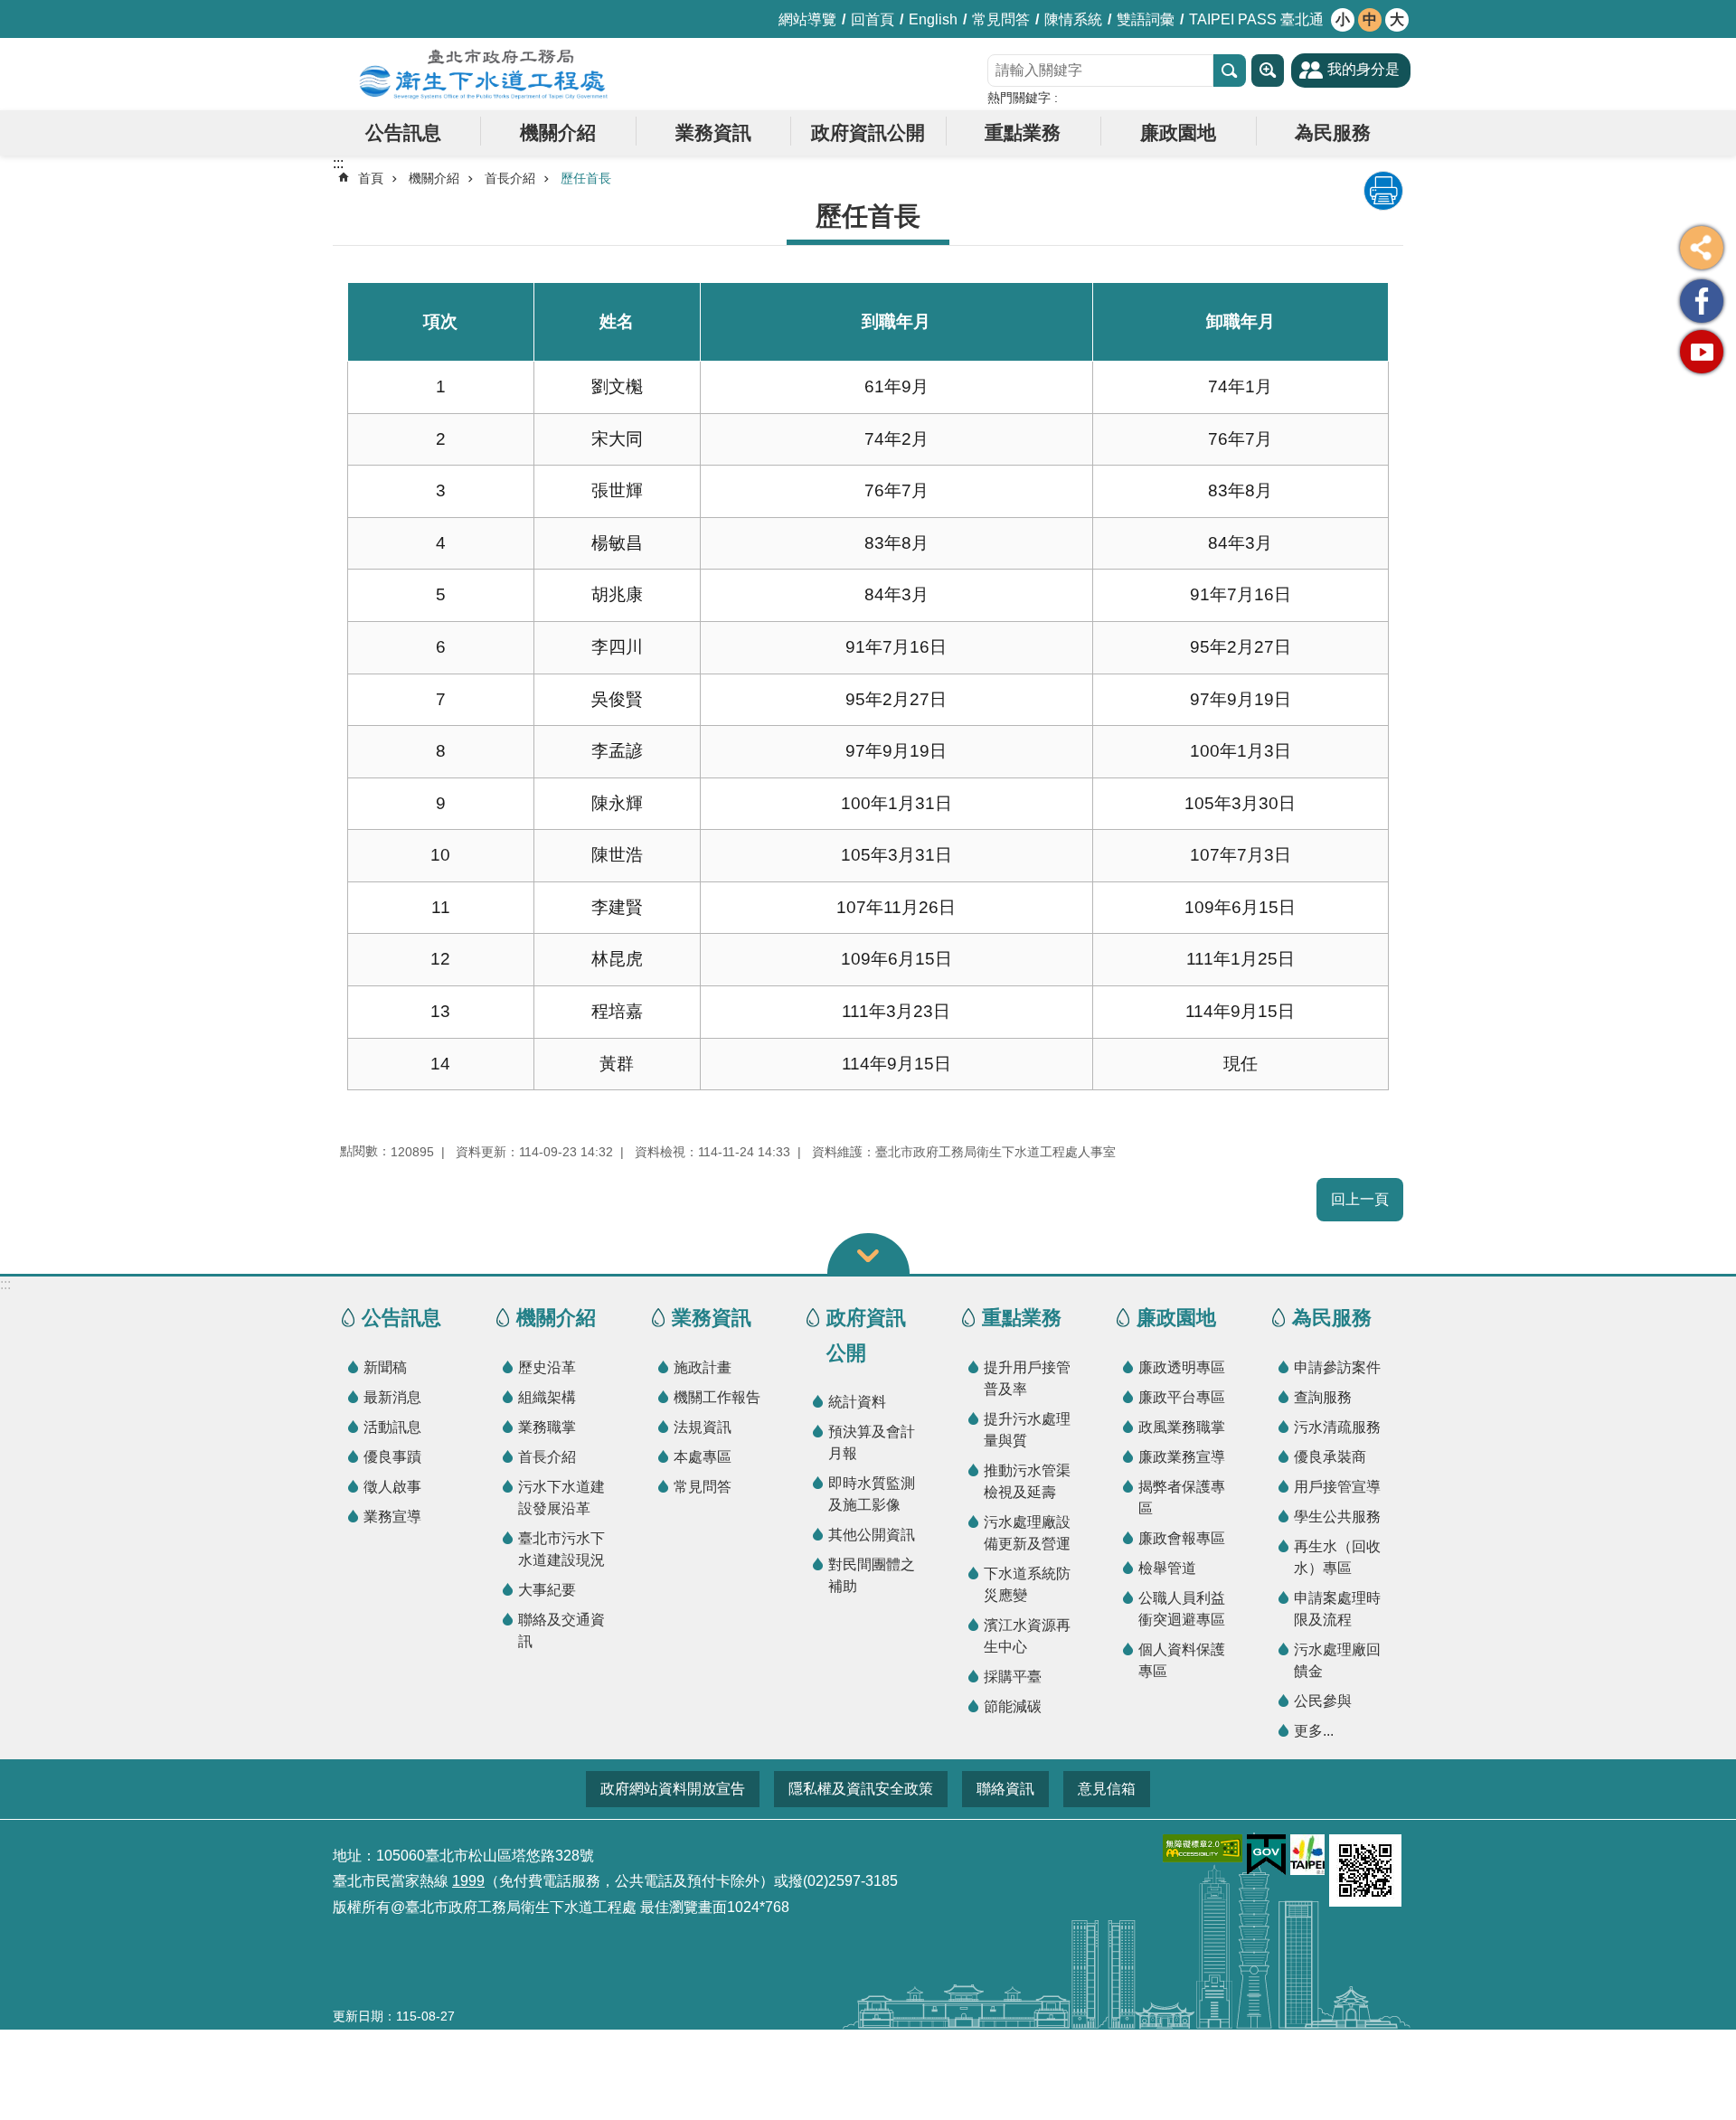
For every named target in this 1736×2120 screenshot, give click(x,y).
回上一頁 (1360, 1199)
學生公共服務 (1337, 1517)
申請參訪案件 (1337, 1367)
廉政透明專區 (1182, 1367)
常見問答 (1001, 19)
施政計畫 (703, 1367)
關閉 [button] (868, 1253)
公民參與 (1323, 1701)
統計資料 (857, 1402)
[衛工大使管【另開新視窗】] (1702, 301)
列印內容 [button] (1383, 191)
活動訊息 (392, 1427)
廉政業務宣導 (1182, 1457)
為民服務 (1333, 132)
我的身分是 (1363, 69)
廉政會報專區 (1182, 1538)
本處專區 (703, 1457)
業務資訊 (713, 132)
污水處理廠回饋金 (1337, 1660)
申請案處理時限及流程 (1337, 1609)
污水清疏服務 (1337, 1427)
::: (5, 1284)
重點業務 (1023, 132)
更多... (1314, 1731)
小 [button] (1343, 19)
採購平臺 (1013, 1677)
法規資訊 (703, 1427)
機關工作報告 (717, 1397)
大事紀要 (547, 1590)
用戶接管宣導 (1337, 1487)
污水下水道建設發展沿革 (561, 1498)
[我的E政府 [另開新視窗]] (1266, 1855)
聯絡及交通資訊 (561, 1630)
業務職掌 (547, 1427)
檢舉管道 (1167, 1568)
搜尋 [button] (1230, 71)
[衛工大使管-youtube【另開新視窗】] (1702, 352)
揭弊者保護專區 (1182, 1498)
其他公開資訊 (872, 1535)
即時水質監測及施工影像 (872, 1494)
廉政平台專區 (1182, 1397)
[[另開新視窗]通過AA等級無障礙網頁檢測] (1203, 1848)
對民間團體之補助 (872, 1575)
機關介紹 (558, 132)
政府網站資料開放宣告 (673, 1789)
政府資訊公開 (868, 132)
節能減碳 (1013, 1706)
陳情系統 (1073, 19)
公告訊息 (403, 132)
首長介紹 (510, 178)
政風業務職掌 (1182, 1427)
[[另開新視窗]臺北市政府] (1307, 1855)
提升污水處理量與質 (1027, 1430)
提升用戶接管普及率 (1027, 1378)
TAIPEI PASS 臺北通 (1256, 19)
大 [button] (1397, 19)
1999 (468, 1881)
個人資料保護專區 (1182, 1660)
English (933, 19)
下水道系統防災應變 (1027, 1584)
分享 (1702, 248)
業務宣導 (392, 1517)
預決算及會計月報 (872, 1442)
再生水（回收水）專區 (1337, 1557)
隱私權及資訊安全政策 (861, 1789)
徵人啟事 (392, 1487)
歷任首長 (586, 178)
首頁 (371, 178)
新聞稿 (385, 1367)
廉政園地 (1178, 132)
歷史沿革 (547, 1367)
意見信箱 (1107, 1789)
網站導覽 (807, 19)
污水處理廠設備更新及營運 (1027, 1533)
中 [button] (1370, 19)
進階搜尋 (1268, 71)
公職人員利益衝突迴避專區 (1182, 1609)
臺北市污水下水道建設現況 (561, 1549)
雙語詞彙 (1146, 19)
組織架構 (547, 1397)
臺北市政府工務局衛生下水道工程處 (484, 74)
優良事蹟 (392, 1457)
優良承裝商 (1330, 1457)
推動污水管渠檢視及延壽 (1027, 1481)
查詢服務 (1323, 1397)
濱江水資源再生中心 (1027, 1636)
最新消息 (392, 1397)
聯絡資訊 (1005, 1789)
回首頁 (873, 19)
